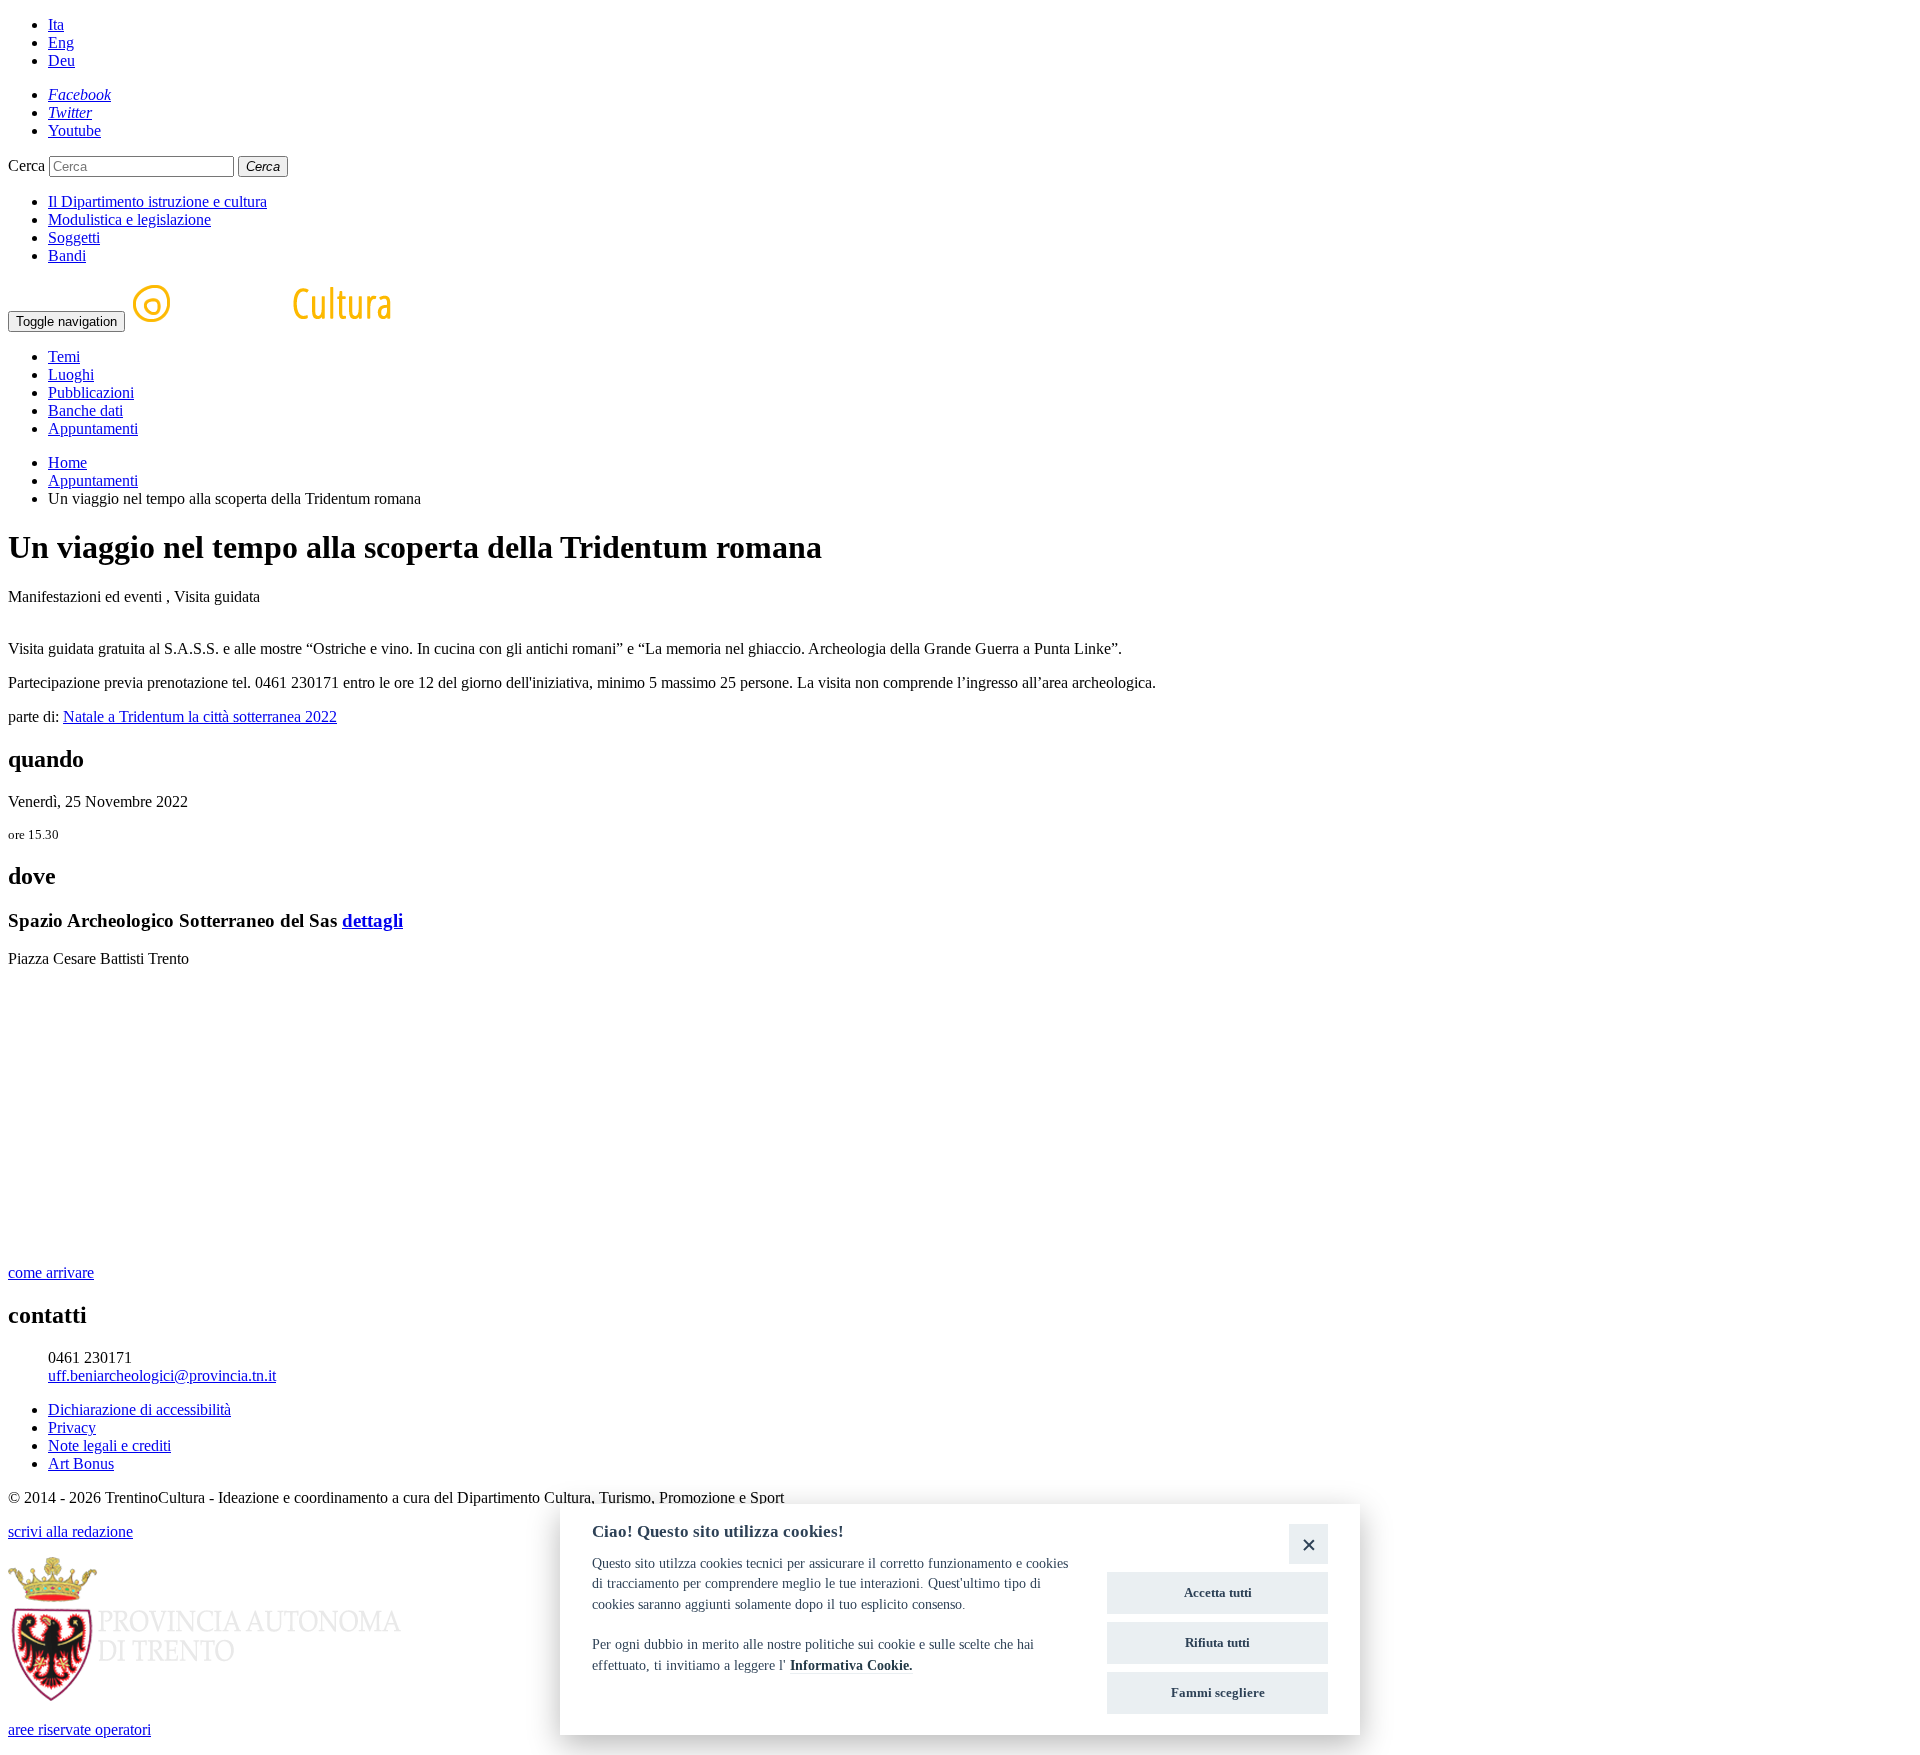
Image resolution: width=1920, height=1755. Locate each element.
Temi (64, 356)
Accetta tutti (1218, 1592)
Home (67, 462)
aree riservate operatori (79, 1729)
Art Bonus (81, 1463)
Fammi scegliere (1218, 1692)
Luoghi (71, 374)
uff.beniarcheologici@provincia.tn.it (162, 1375)
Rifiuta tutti (1217, 1642)
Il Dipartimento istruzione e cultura (157, 201)
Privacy (72, 1427)
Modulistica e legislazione (129, 219)
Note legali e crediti (109, 1445)
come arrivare (51, 1272)
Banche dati (85, 410)
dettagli (372, 920)
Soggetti (74, 237)
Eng (61, 42)
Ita (56, 24)
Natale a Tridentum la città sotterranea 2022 (200, 716)
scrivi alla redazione (70, 1531)
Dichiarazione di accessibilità (139, 1409)
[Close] (1308, 1543)
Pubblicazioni (91, 392)
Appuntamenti (93, 428)
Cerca (26, 165)
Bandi (67, 255)
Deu (61, 60)
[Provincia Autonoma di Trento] (204, 1695)
